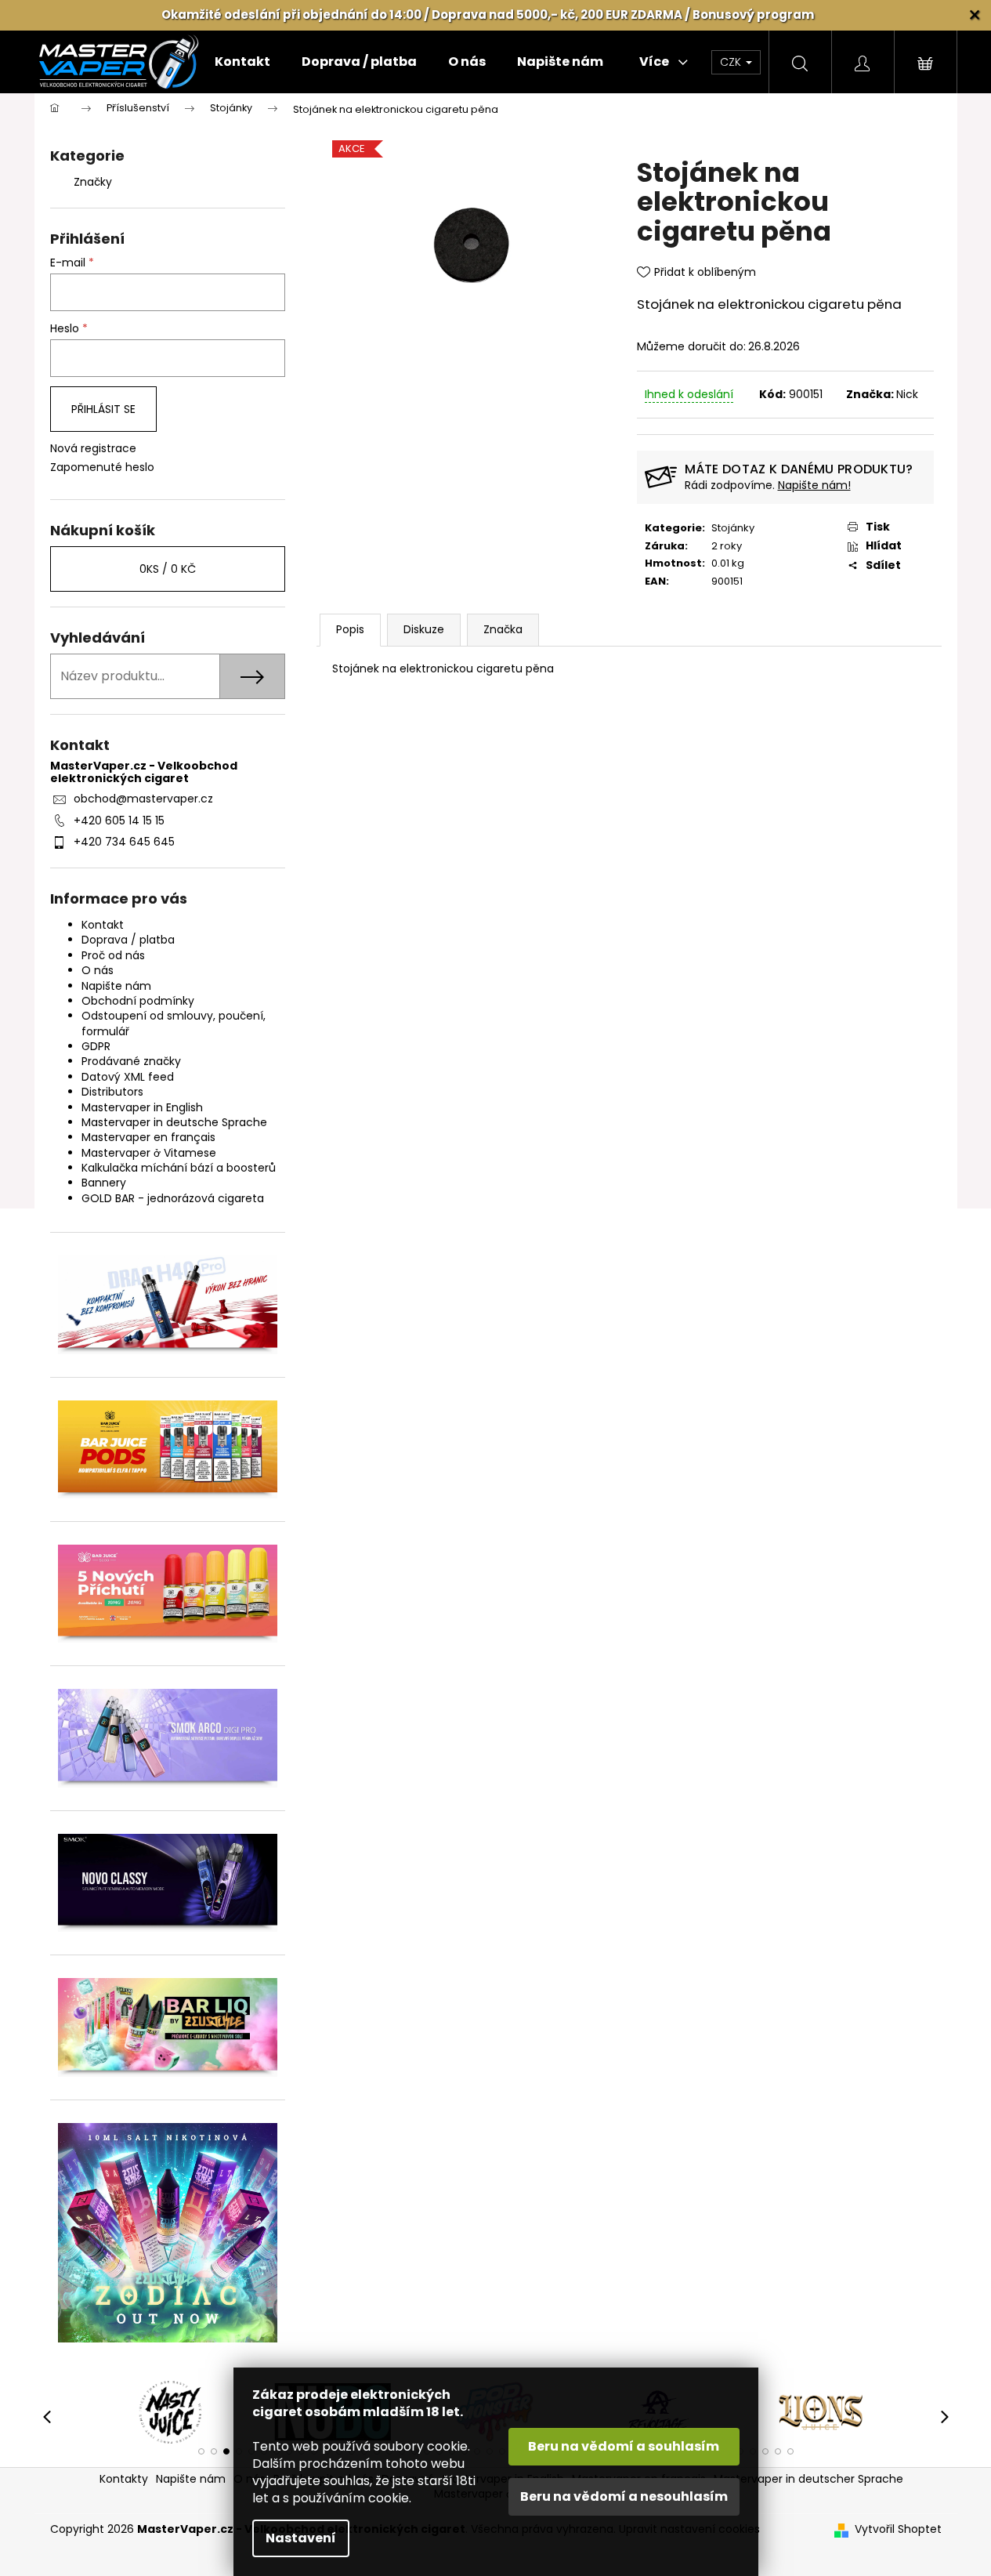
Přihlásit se (103, 409)
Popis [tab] (350, 629)
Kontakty (124, 2479)
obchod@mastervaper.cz (143, 799)
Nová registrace (93, 449)
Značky (93, 182)
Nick (907, 394)
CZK (732, 62)
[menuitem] (242, 62)
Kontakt (103, 925)
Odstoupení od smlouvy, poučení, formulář (174, 1023)
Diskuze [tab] (424, 629)
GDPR (96, 1046)
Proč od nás (113, 955)
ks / (168, 569)
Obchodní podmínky (138, 1001)
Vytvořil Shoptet (898, 2529)
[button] (201, 2451)
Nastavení (301, 2538)
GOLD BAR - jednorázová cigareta (173, 1198)
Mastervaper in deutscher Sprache (808, 2479)
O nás (98, 970)
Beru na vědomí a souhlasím (624, 2446)
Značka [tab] (503, 629)
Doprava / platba (128, 940)
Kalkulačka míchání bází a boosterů (179, 1168)
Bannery (104, 1183)
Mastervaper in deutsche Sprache (174, 1122)
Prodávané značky (131, 1061)
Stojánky (733, 528)
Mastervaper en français (148, 1137)
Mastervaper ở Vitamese (149, 1153)
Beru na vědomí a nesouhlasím (624, 2496)
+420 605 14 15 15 (119, 821)
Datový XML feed (128, 1077)
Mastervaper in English (142, 1107)
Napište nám (116, 986)
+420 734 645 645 (124, 842)
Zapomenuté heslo (102, 467)
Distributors (112, 1092)
